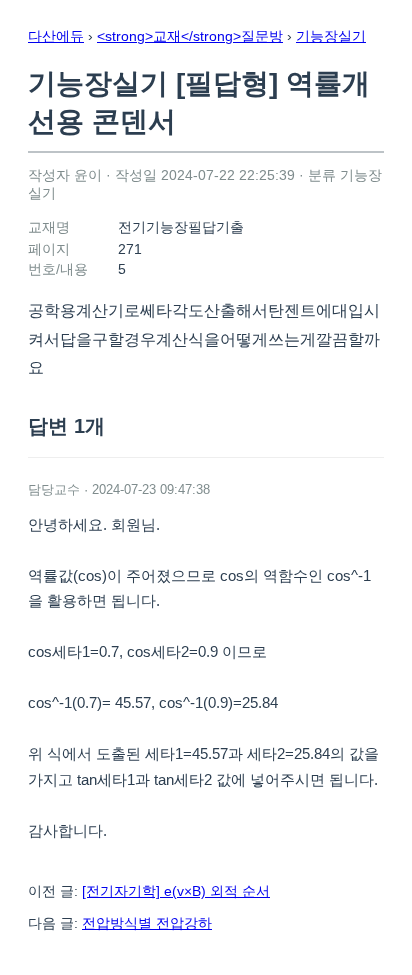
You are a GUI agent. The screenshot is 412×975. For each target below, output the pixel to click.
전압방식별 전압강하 (147, 923)
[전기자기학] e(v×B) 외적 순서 (176, 891)
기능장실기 (331, 36)
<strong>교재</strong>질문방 (190, 36)
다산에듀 (56, 36)
